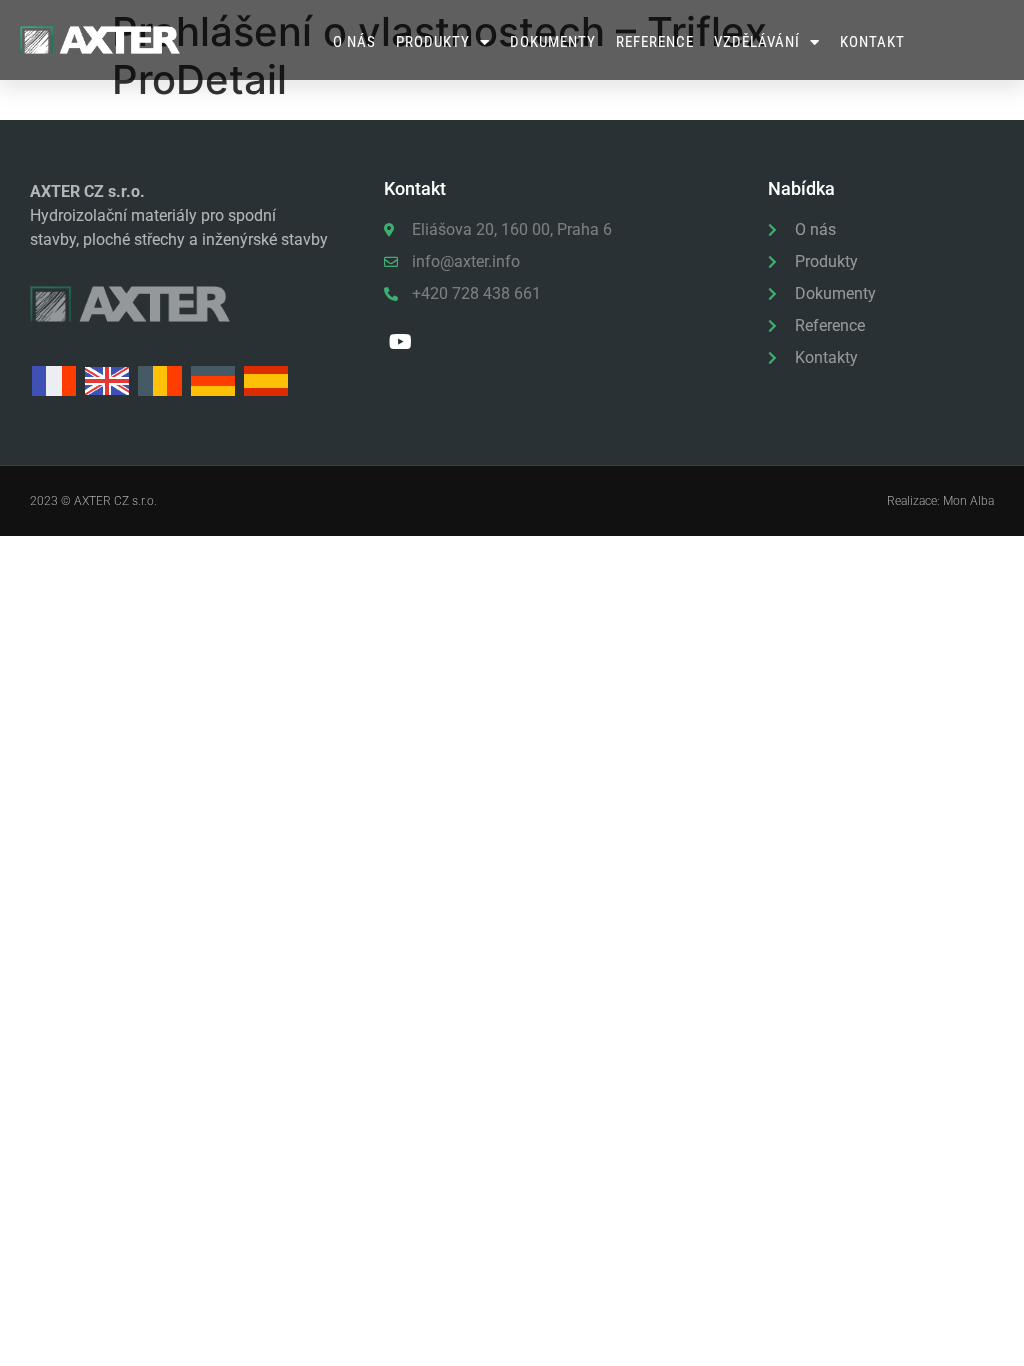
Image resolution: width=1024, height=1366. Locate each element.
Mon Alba (968, 501)
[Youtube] (400, 342)
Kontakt (872, 42)
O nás (354, 42)
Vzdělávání (757, 42)
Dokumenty (553, 42)
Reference (655, 42)
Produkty (433, 42)
